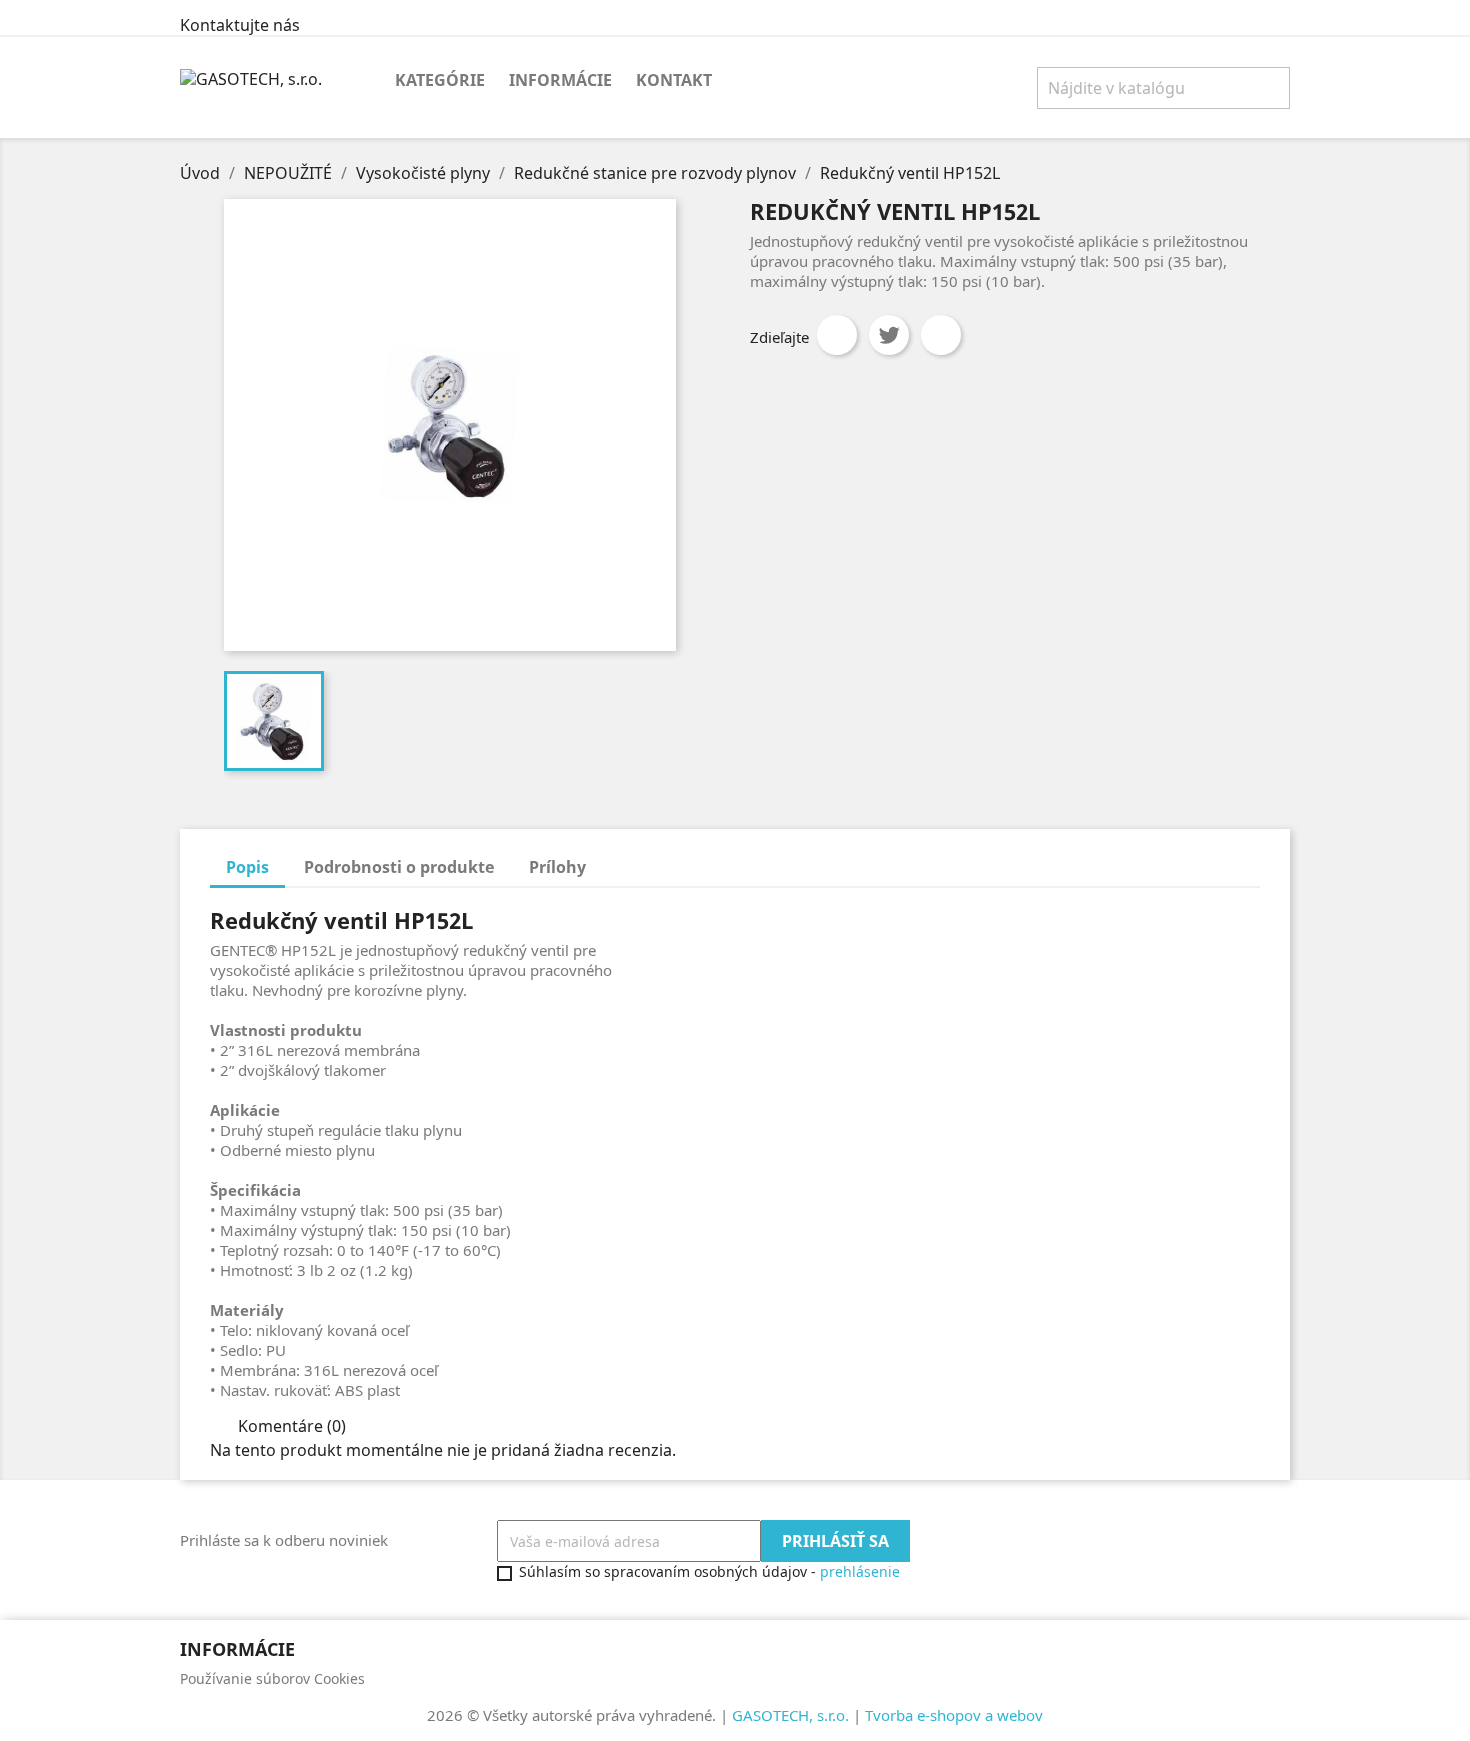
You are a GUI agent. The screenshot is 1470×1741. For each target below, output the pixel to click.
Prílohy (557, 867)
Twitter (889, 335)
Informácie (560, 80)
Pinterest (941, 335)
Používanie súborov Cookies (272, 1678)
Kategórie (440, 80)
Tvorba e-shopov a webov (954, 1715)
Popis (247, 867)
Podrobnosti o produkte (399, 867)
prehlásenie (860, 1571)
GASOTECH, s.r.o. (790, 1715)
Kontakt (674, 80)
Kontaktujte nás (240, 25)
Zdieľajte (837, 335)
